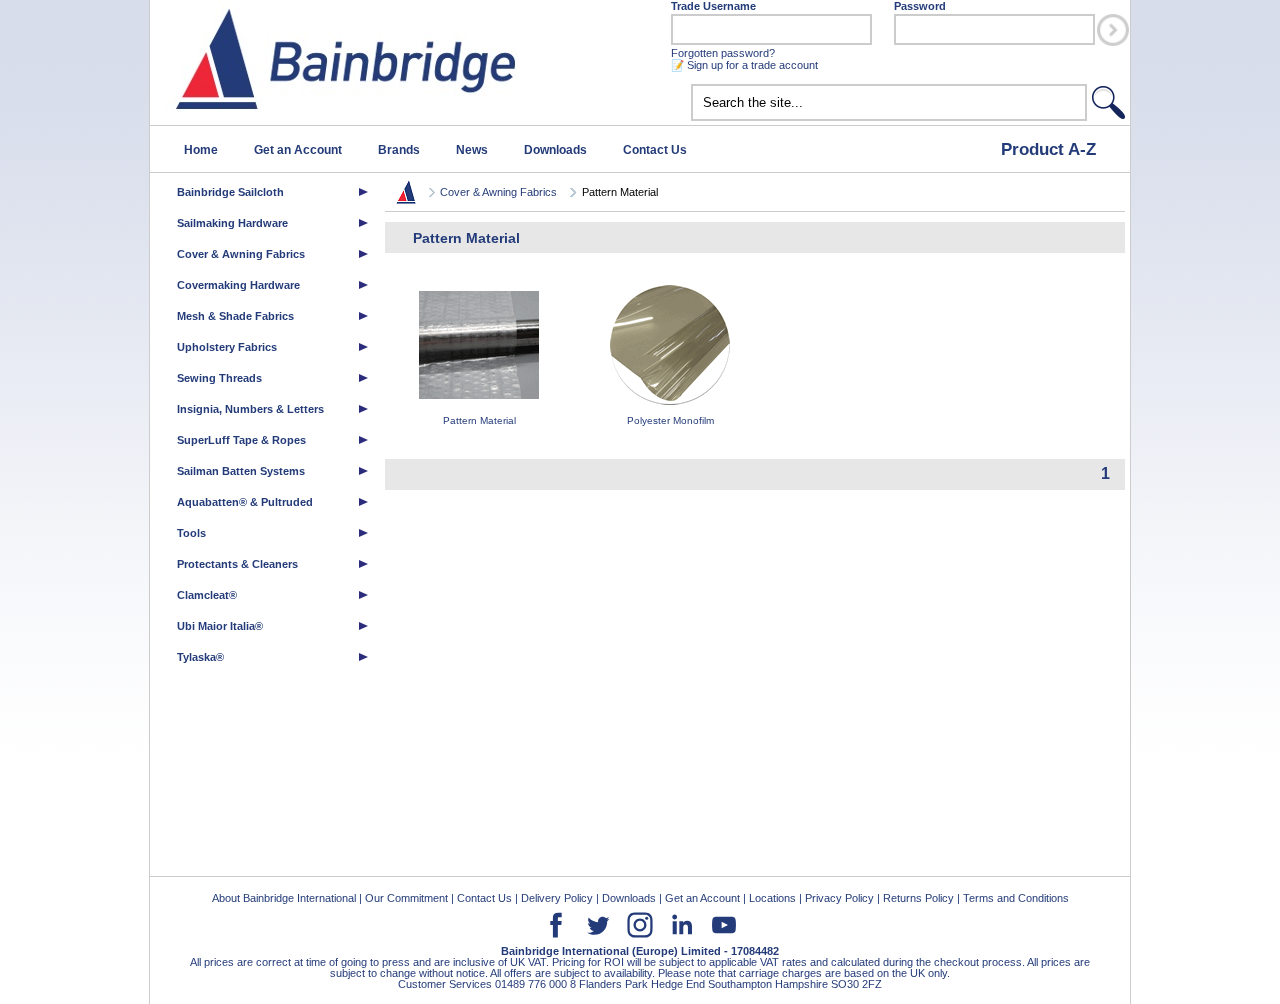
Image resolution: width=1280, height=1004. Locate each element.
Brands (399, 150)
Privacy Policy (839, 898)
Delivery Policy (557, 898)
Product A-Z (1048, 149)
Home (201, 150)
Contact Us (655, 150)
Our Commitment (406, 898)
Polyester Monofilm (670, 420)
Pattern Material (479, 420)
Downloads (555, 150)
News (472, 150)
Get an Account (298, 150)
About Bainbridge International (284, 898)
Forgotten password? (723, 53)
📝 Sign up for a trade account (744, 65)
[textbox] (889, 102)
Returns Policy (918, 898)
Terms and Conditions (1016, 898)
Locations (772, 898)
